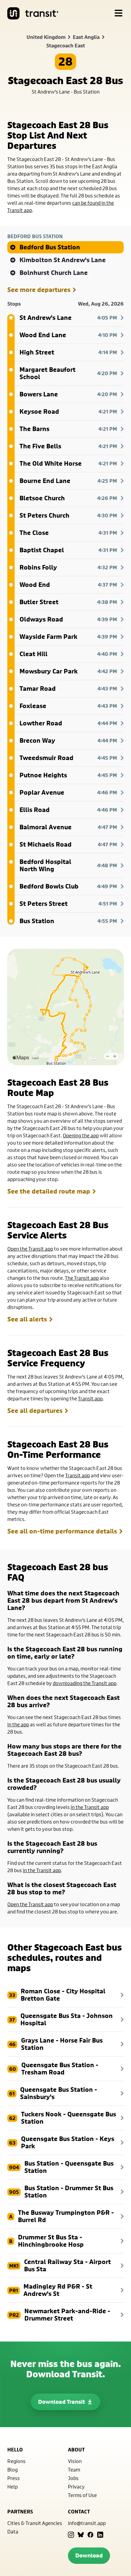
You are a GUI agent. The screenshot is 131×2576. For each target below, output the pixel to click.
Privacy (76, 2487)
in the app (18, 1724)
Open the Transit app (30, 1249)
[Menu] (119, 13)
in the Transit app (90, 1807)
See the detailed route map (49, 1191)
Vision (75, 2461)
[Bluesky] (81, 2535)
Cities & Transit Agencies (35, 2523)
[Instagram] (71, 2535)
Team (74, 2470)
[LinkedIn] (100, 2535)
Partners (20, 2512)
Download (89, 2555)
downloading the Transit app (85, 1683)
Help (12, 2487)
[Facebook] (90, 2535)
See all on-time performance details (62, 1531)
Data (13, 2531)
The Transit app (82, 1278)
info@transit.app (87, 2523)
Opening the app (81, 1135)
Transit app (90, 1398)
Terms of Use (82, 2495)
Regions (16, 2461)
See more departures (39, 290)
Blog (12, 2470)
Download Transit (62, 2402)
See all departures (35, 1411)
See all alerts (27, 1319)
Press (14, 2478)
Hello (15, 2450)
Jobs (73, 2478)
